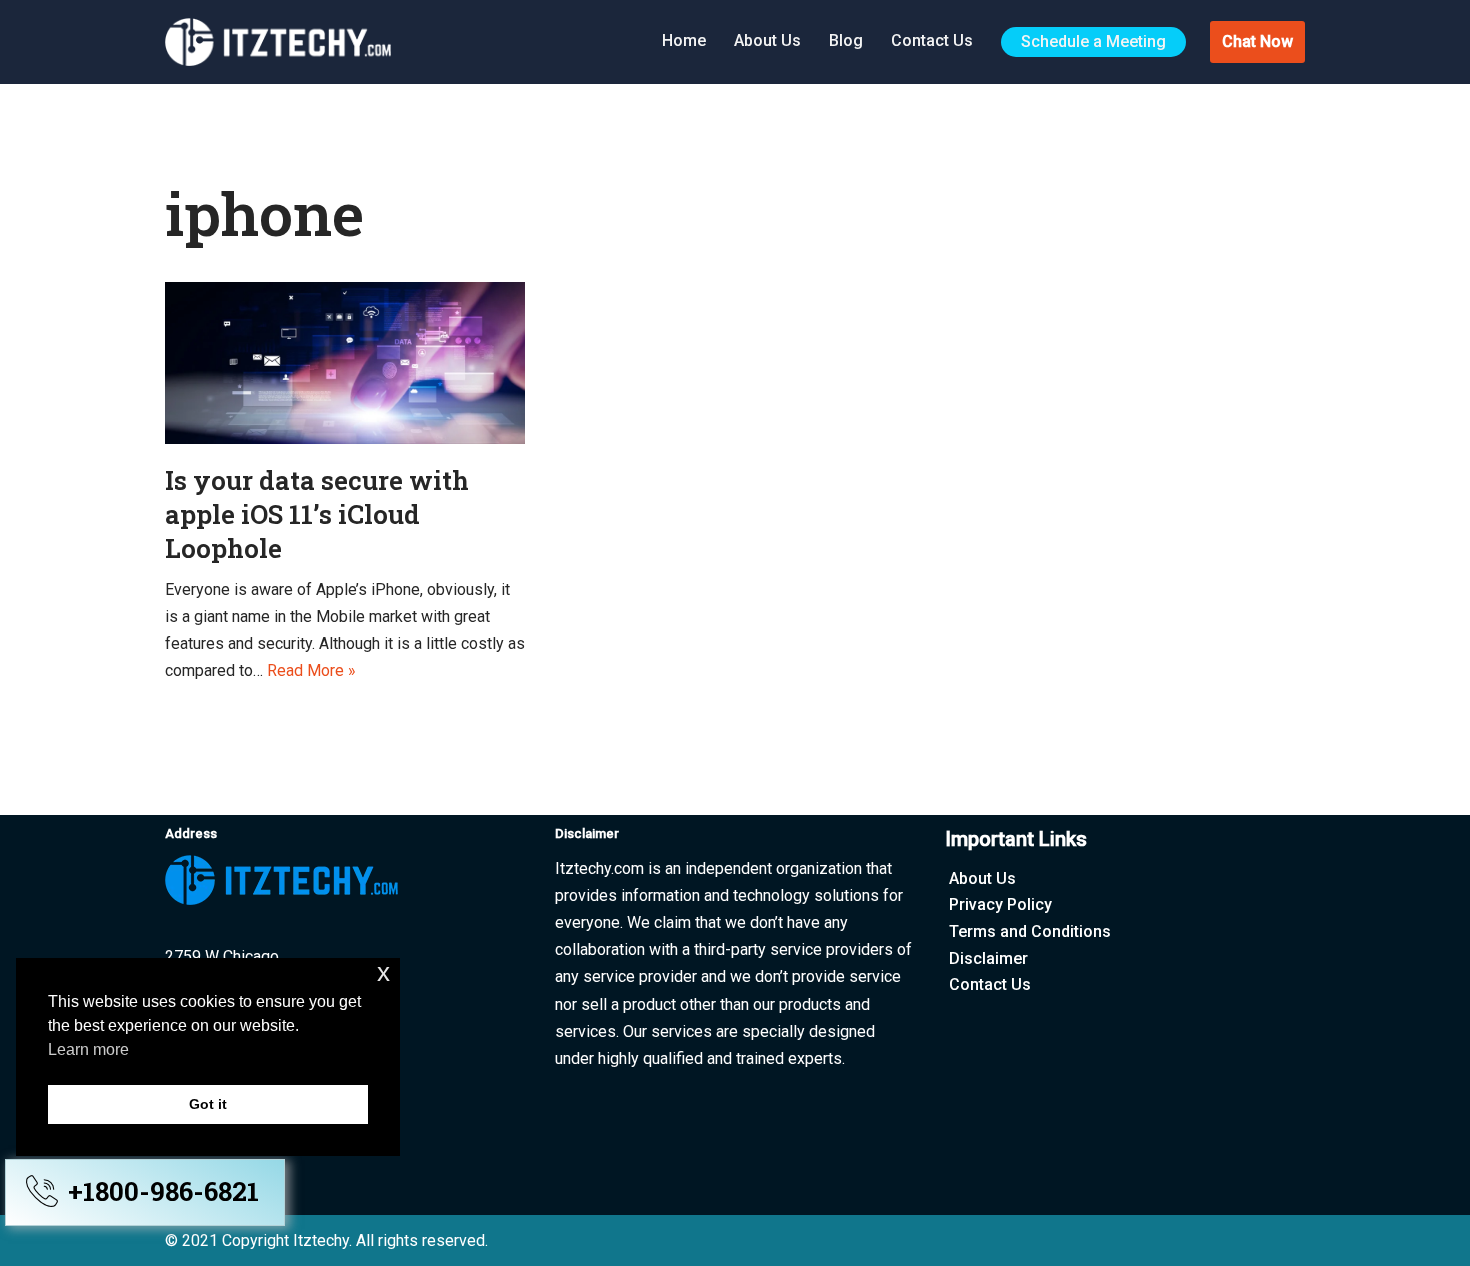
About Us (767, 40)
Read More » (311, 670)
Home (684, 40)
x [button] (383, 972)
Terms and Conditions (1030, 931)
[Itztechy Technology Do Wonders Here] (283, 42)
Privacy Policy (1000, 904)
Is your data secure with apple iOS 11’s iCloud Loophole (317, 514)
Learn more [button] (88, 1049)
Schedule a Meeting (1093, 41)
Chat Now (1257, 41)
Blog (846, 40)
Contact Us (932, 40)
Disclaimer (988, 958)
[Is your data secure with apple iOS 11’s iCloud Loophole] (345, 363)
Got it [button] (208, 1104)
